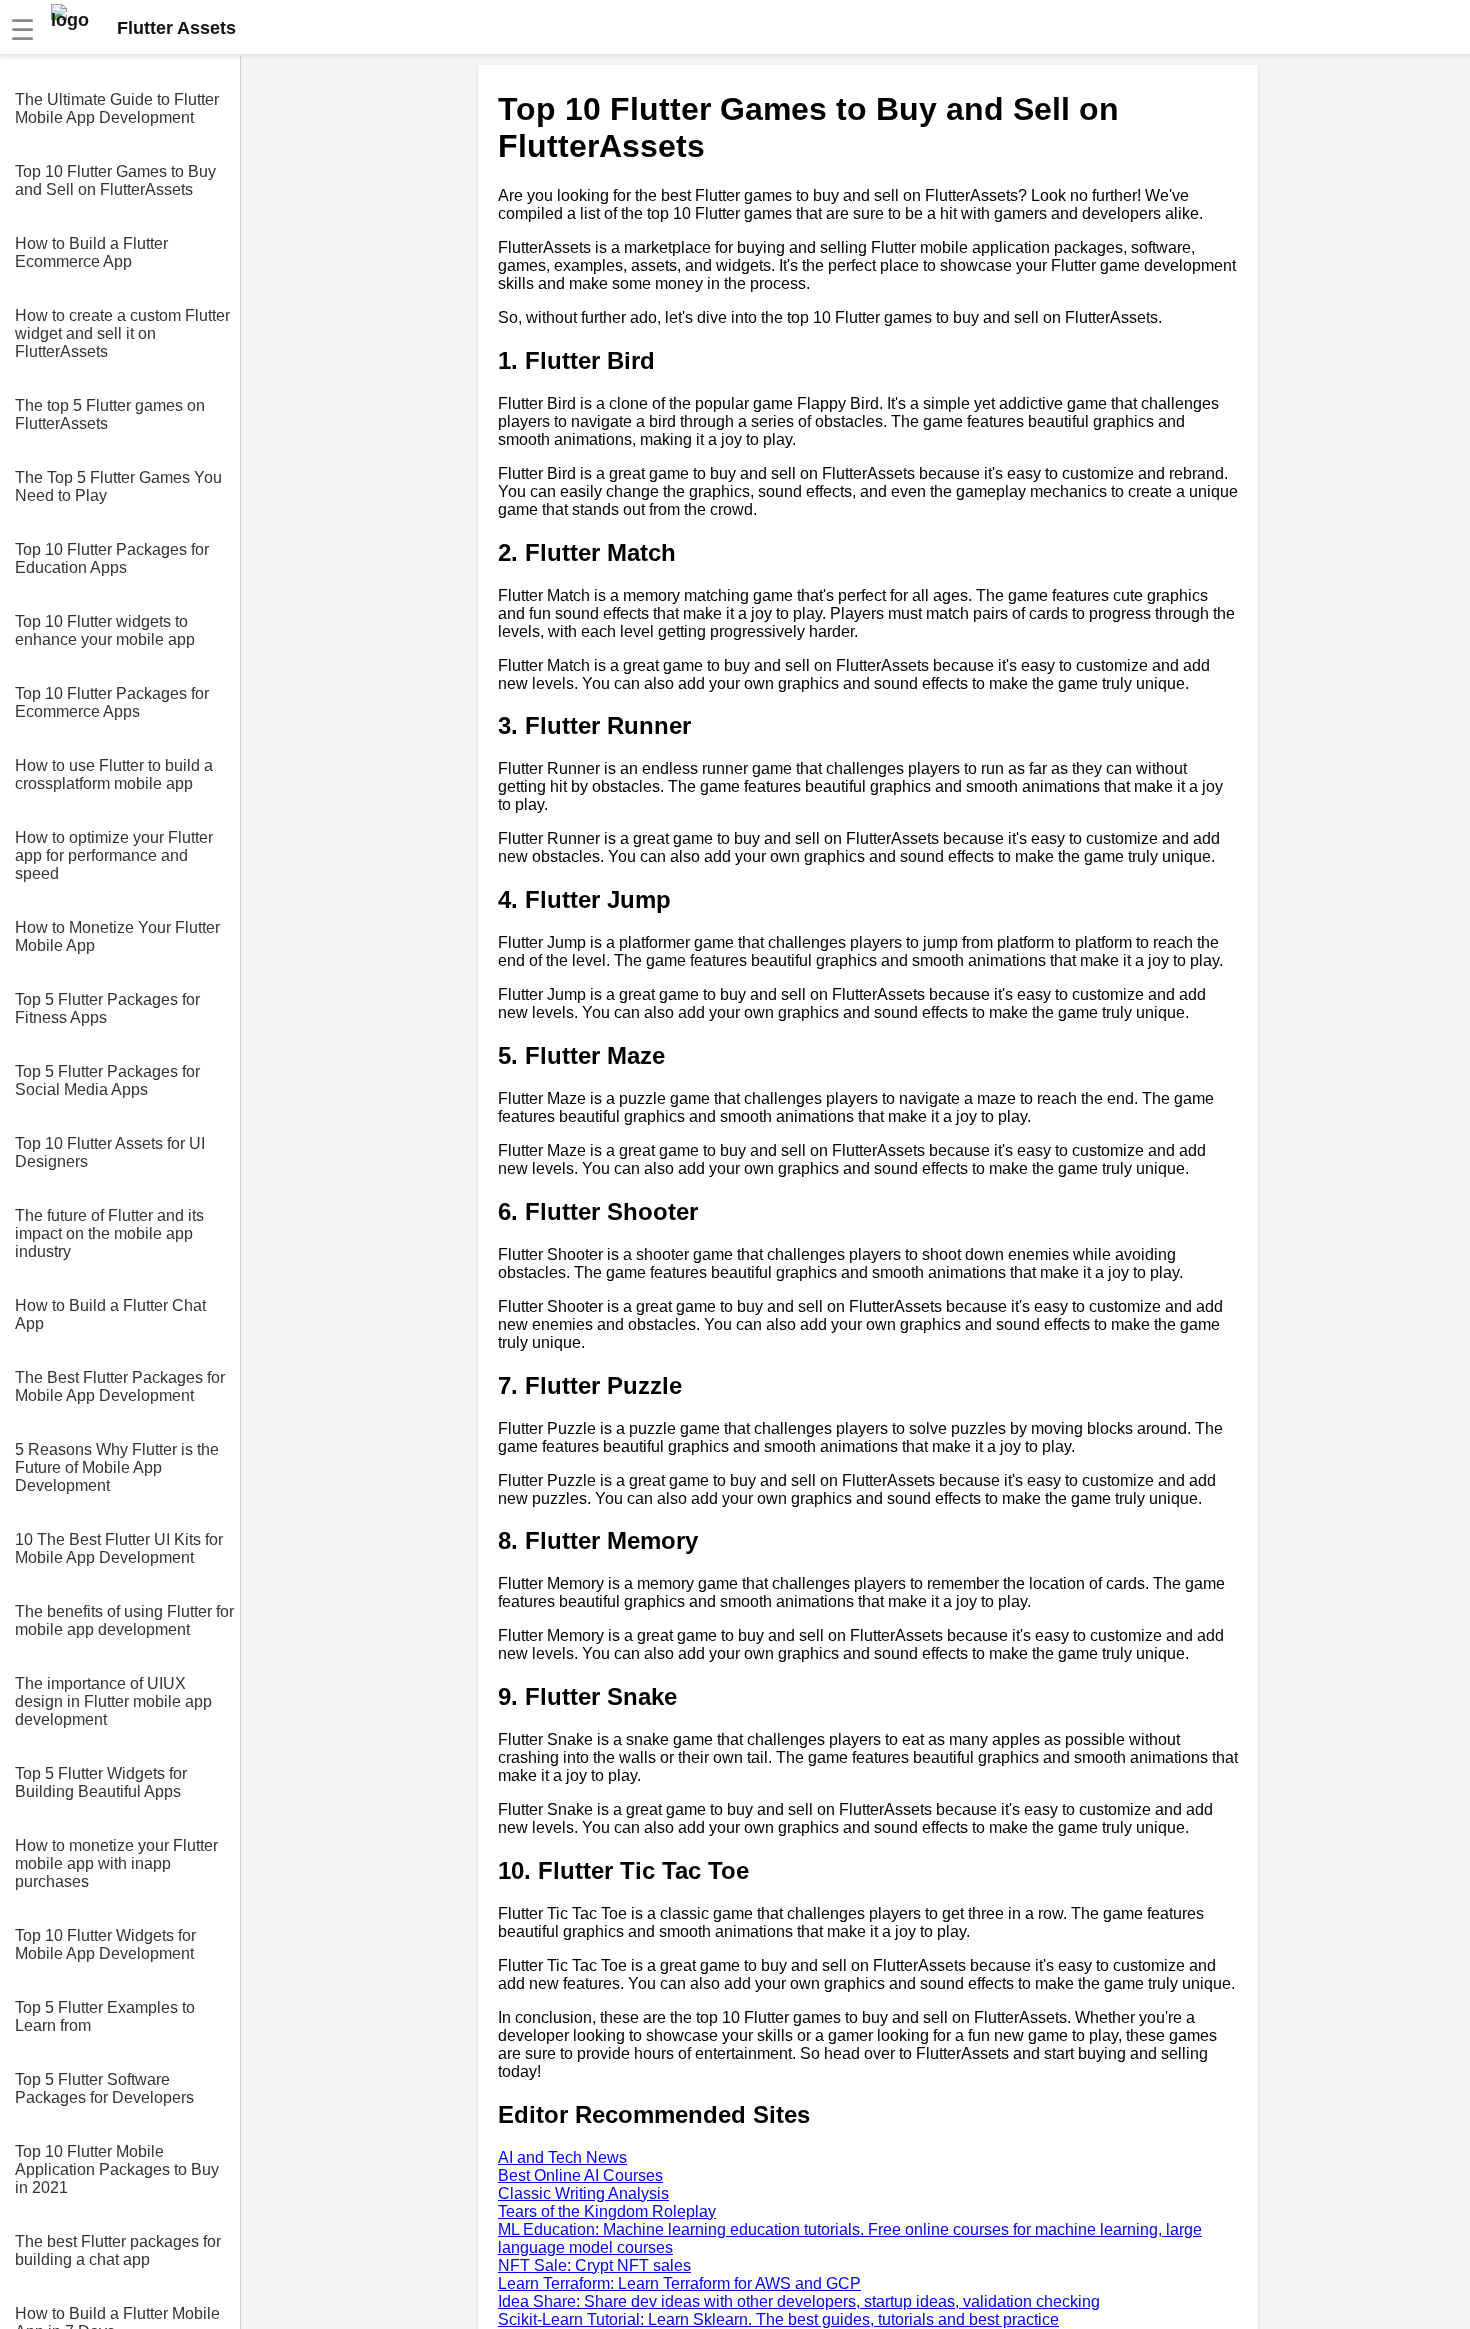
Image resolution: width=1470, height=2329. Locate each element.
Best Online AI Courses (580, 2175)
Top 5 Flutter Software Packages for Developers (104, 2088)
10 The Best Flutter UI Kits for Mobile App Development (119, 1548)
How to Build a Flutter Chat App (110, 1314)
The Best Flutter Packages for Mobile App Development (120, 1386)
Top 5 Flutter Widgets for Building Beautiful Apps (101, 1782)
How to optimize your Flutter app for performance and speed (114, 855)
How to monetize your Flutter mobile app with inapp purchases (116, 1863)
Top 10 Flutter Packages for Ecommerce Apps (112, 702)
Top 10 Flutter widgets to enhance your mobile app (105, 630)
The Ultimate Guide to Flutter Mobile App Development (117, 108)
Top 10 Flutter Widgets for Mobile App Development (105, 1944)
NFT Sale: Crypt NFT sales (594, 2265)
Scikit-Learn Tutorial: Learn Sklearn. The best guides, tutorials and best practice (778, 2319)
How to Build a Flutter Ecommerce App (91, 252)
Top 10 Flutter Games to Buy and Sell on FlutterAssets (115, 180)
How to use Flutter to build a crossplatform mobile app (114, 774)
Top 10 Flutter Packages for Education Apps (112, 558)
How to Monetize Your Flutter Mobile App (117, 936)
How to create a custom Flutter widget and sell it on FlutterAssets (122, 333)
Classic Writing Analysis (583, 2193)
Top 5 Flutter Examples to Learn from (105, 2016)
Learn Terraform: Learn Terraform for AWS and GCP (679, 2283)
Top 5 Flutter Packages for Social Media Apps (107, 1080)
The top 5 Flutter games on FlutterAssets (110, 414)
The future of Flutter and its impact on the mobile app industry (109, 1233)
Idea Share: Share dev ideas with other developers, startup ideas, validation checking (799, 2301)
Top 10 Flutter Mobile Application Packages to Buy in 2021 (117, 2169)
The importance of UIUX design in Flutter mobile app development (113, 1701)
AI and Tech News (562, 2157)
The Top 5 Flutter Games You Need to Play (118, 486)
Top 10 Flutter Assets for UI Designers (110, 1152)
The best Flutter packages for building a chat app (118, 2250)
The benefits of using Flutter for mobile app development (124, 1620)
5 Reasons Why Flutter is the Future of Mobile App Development (117, 1467)
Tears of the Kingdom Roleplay (607, 2211)
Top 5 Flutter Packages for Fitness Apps (107, 1008)
